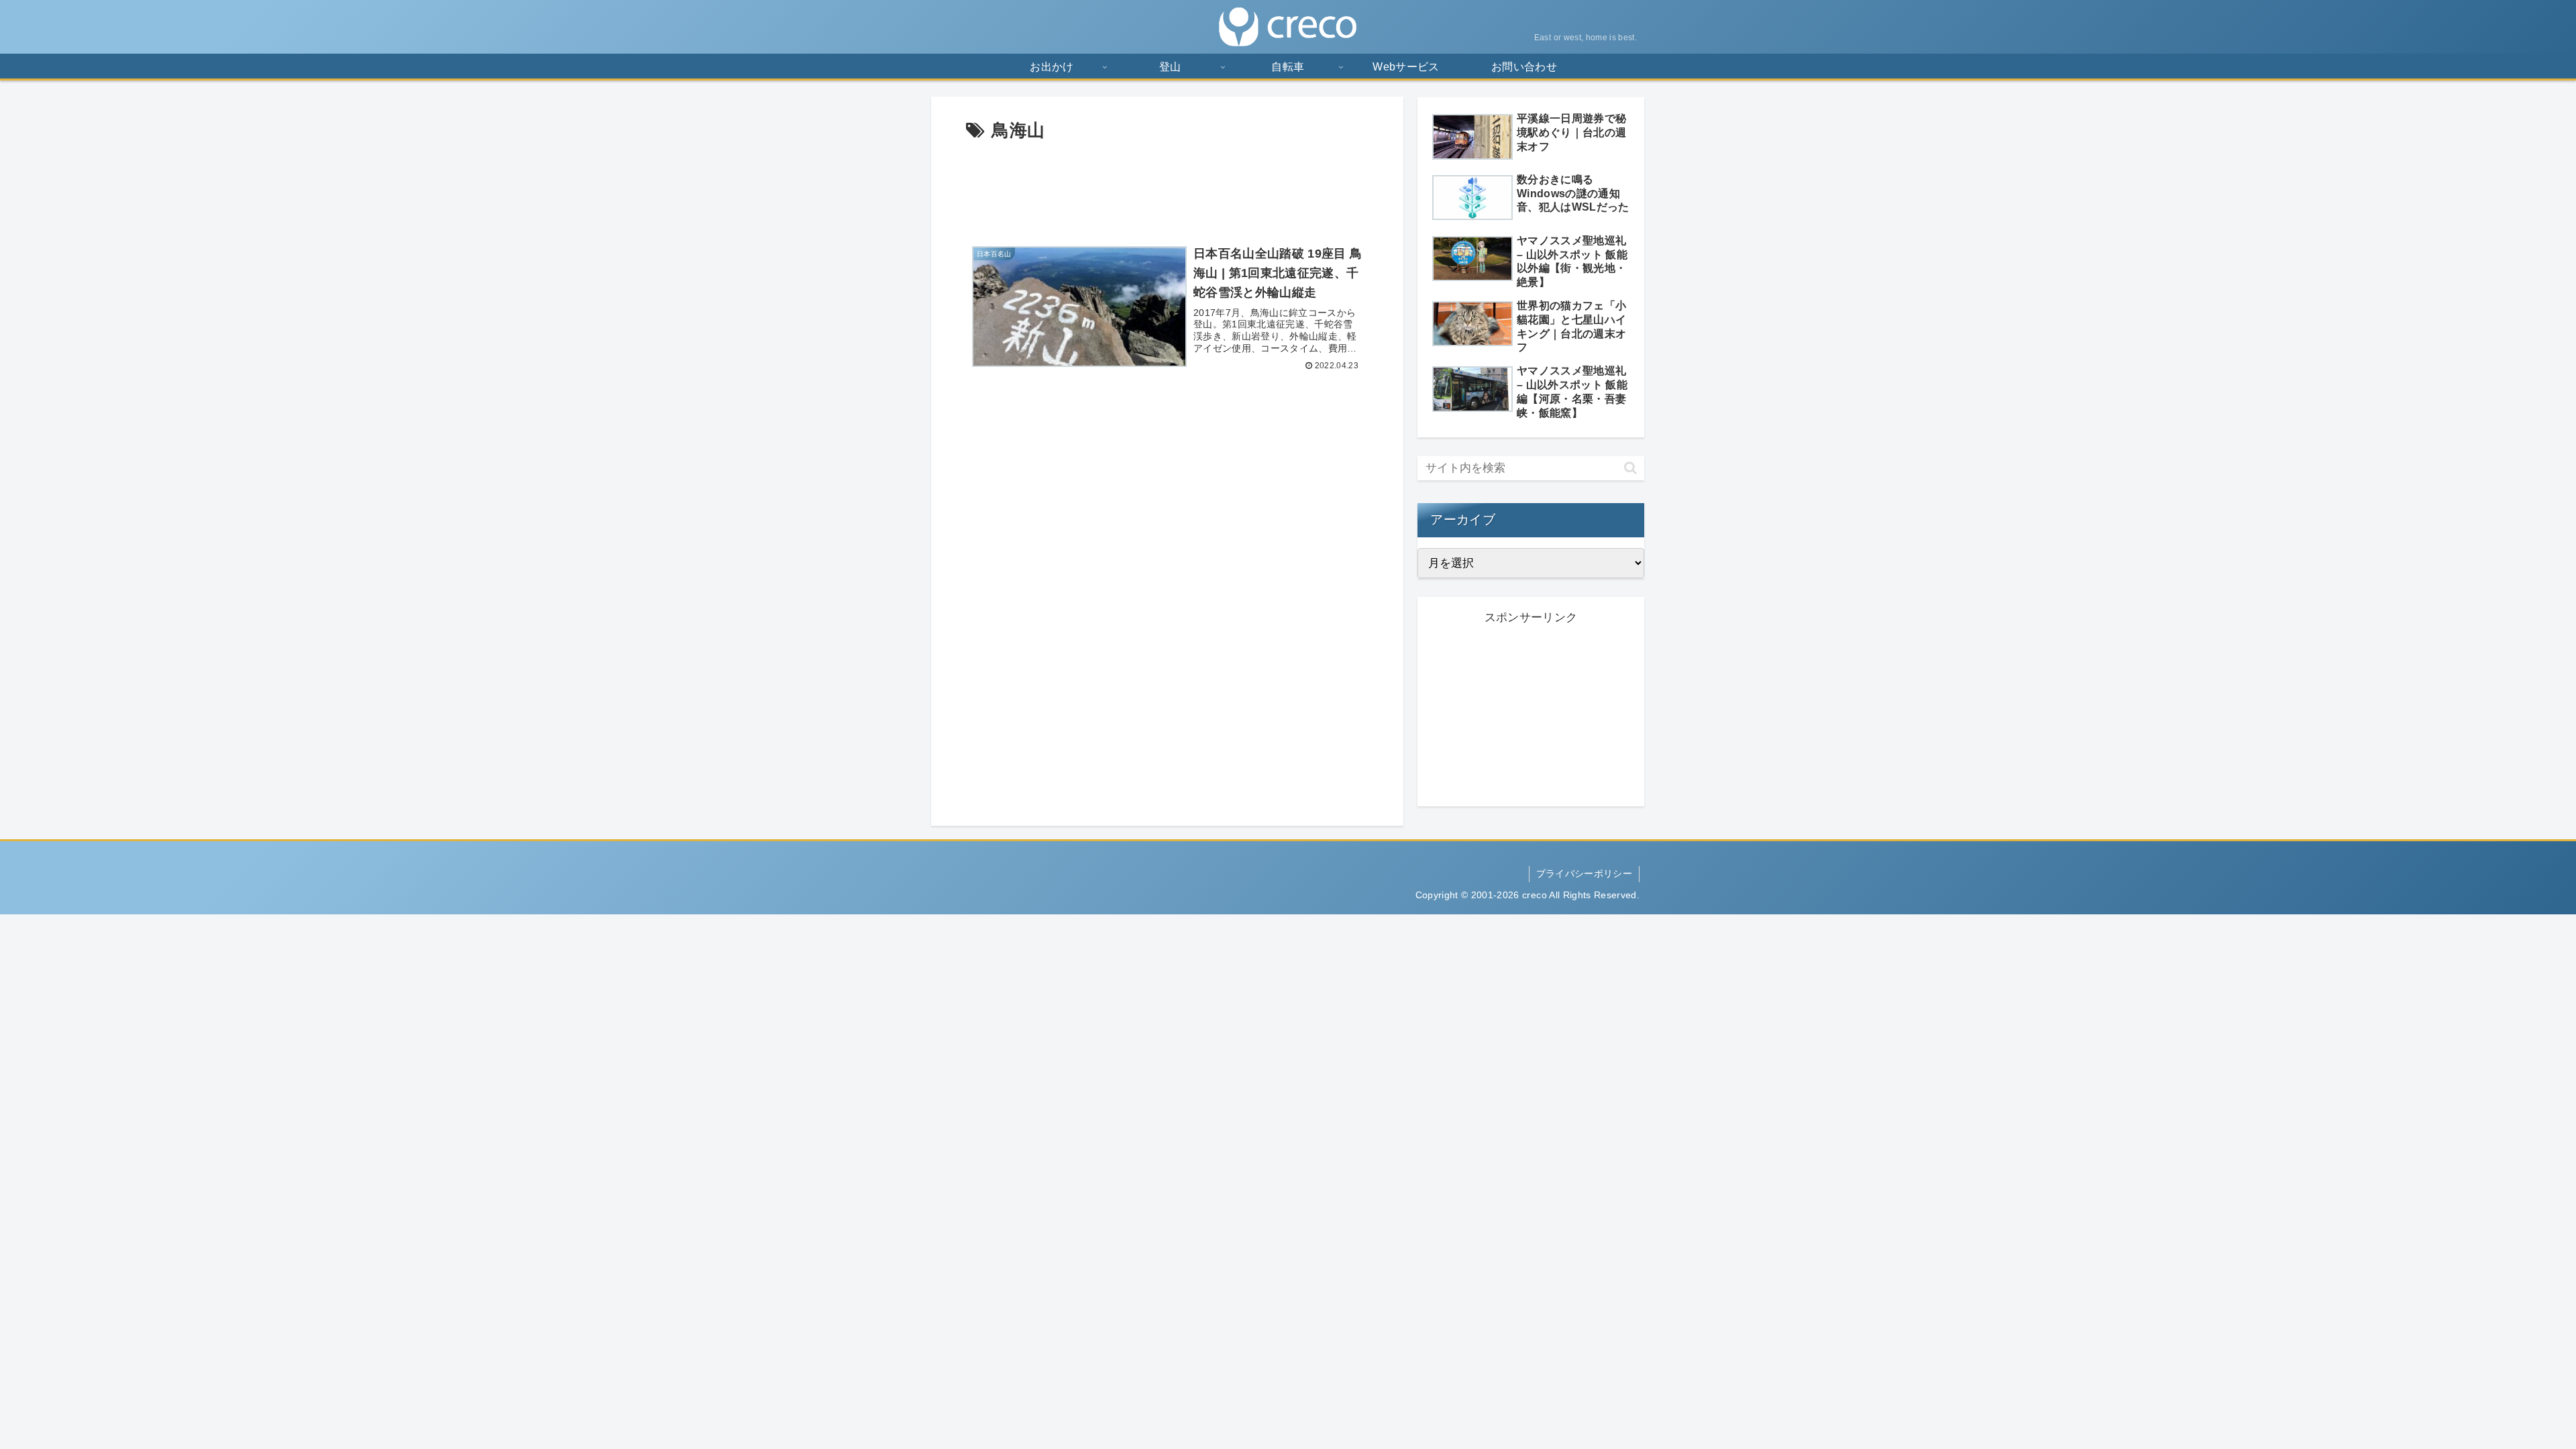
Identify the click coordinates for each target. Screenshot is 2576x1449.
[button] (1630, 468)
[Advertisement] (1167, 186)
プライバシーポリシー (1584, 873)
